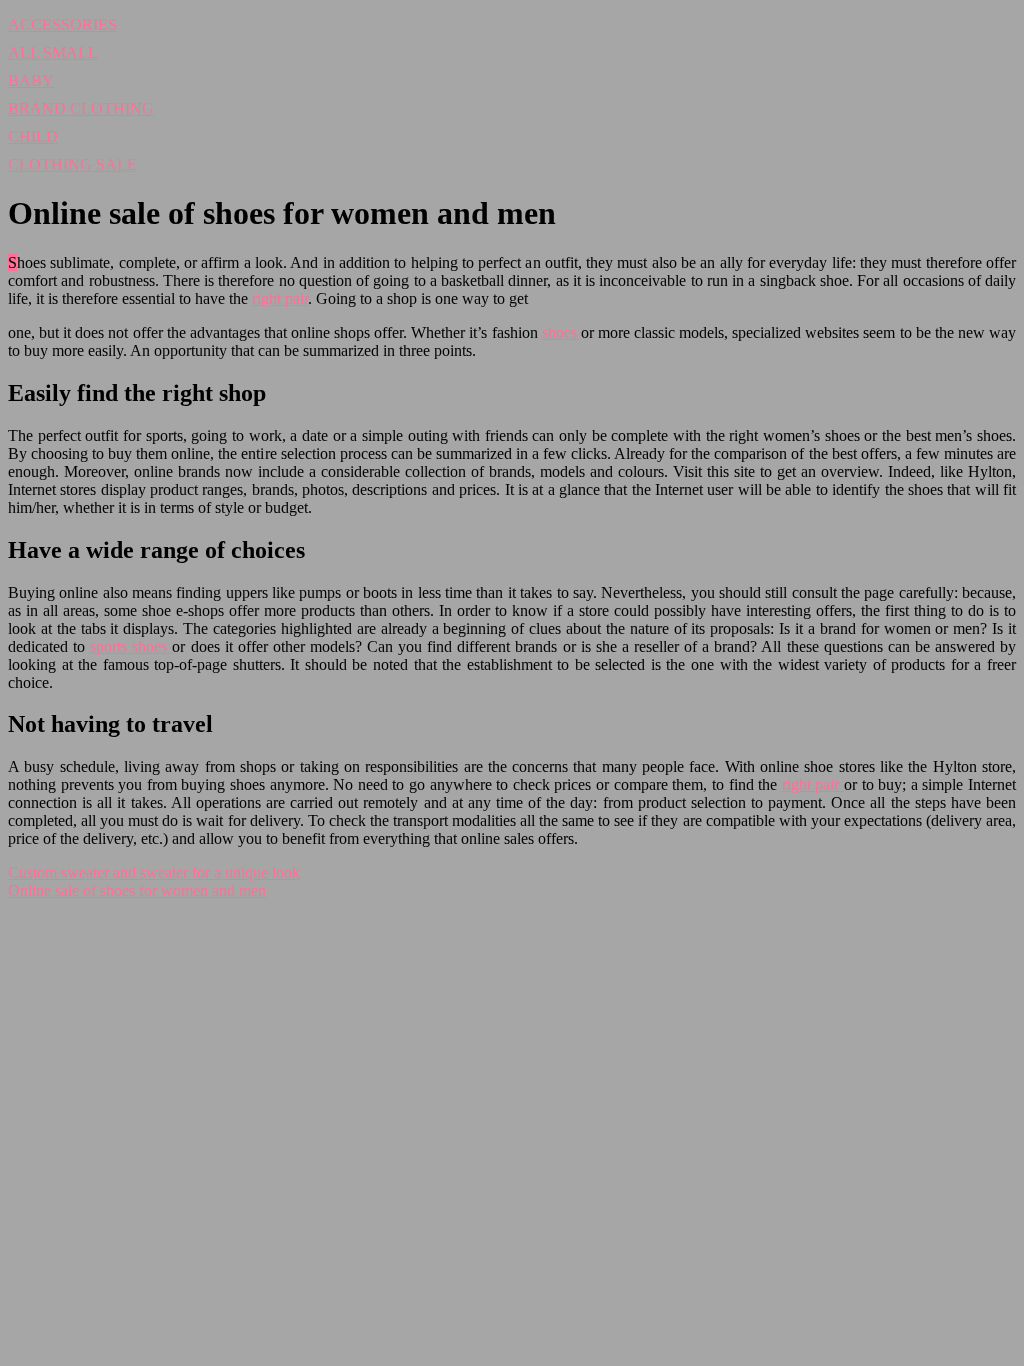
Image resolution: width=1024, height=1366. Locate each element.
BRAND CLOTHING (81, 108)
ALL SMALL (53, 52)
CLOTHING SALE (72, 164)
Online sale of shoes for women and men (137, 890)
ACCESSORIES (62, 24)
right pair (280, 298)
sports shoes (131, 646)
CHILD (33, 136)
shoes (561, 332)
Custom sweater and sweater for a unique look (154, 872)
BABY (31, 80)
